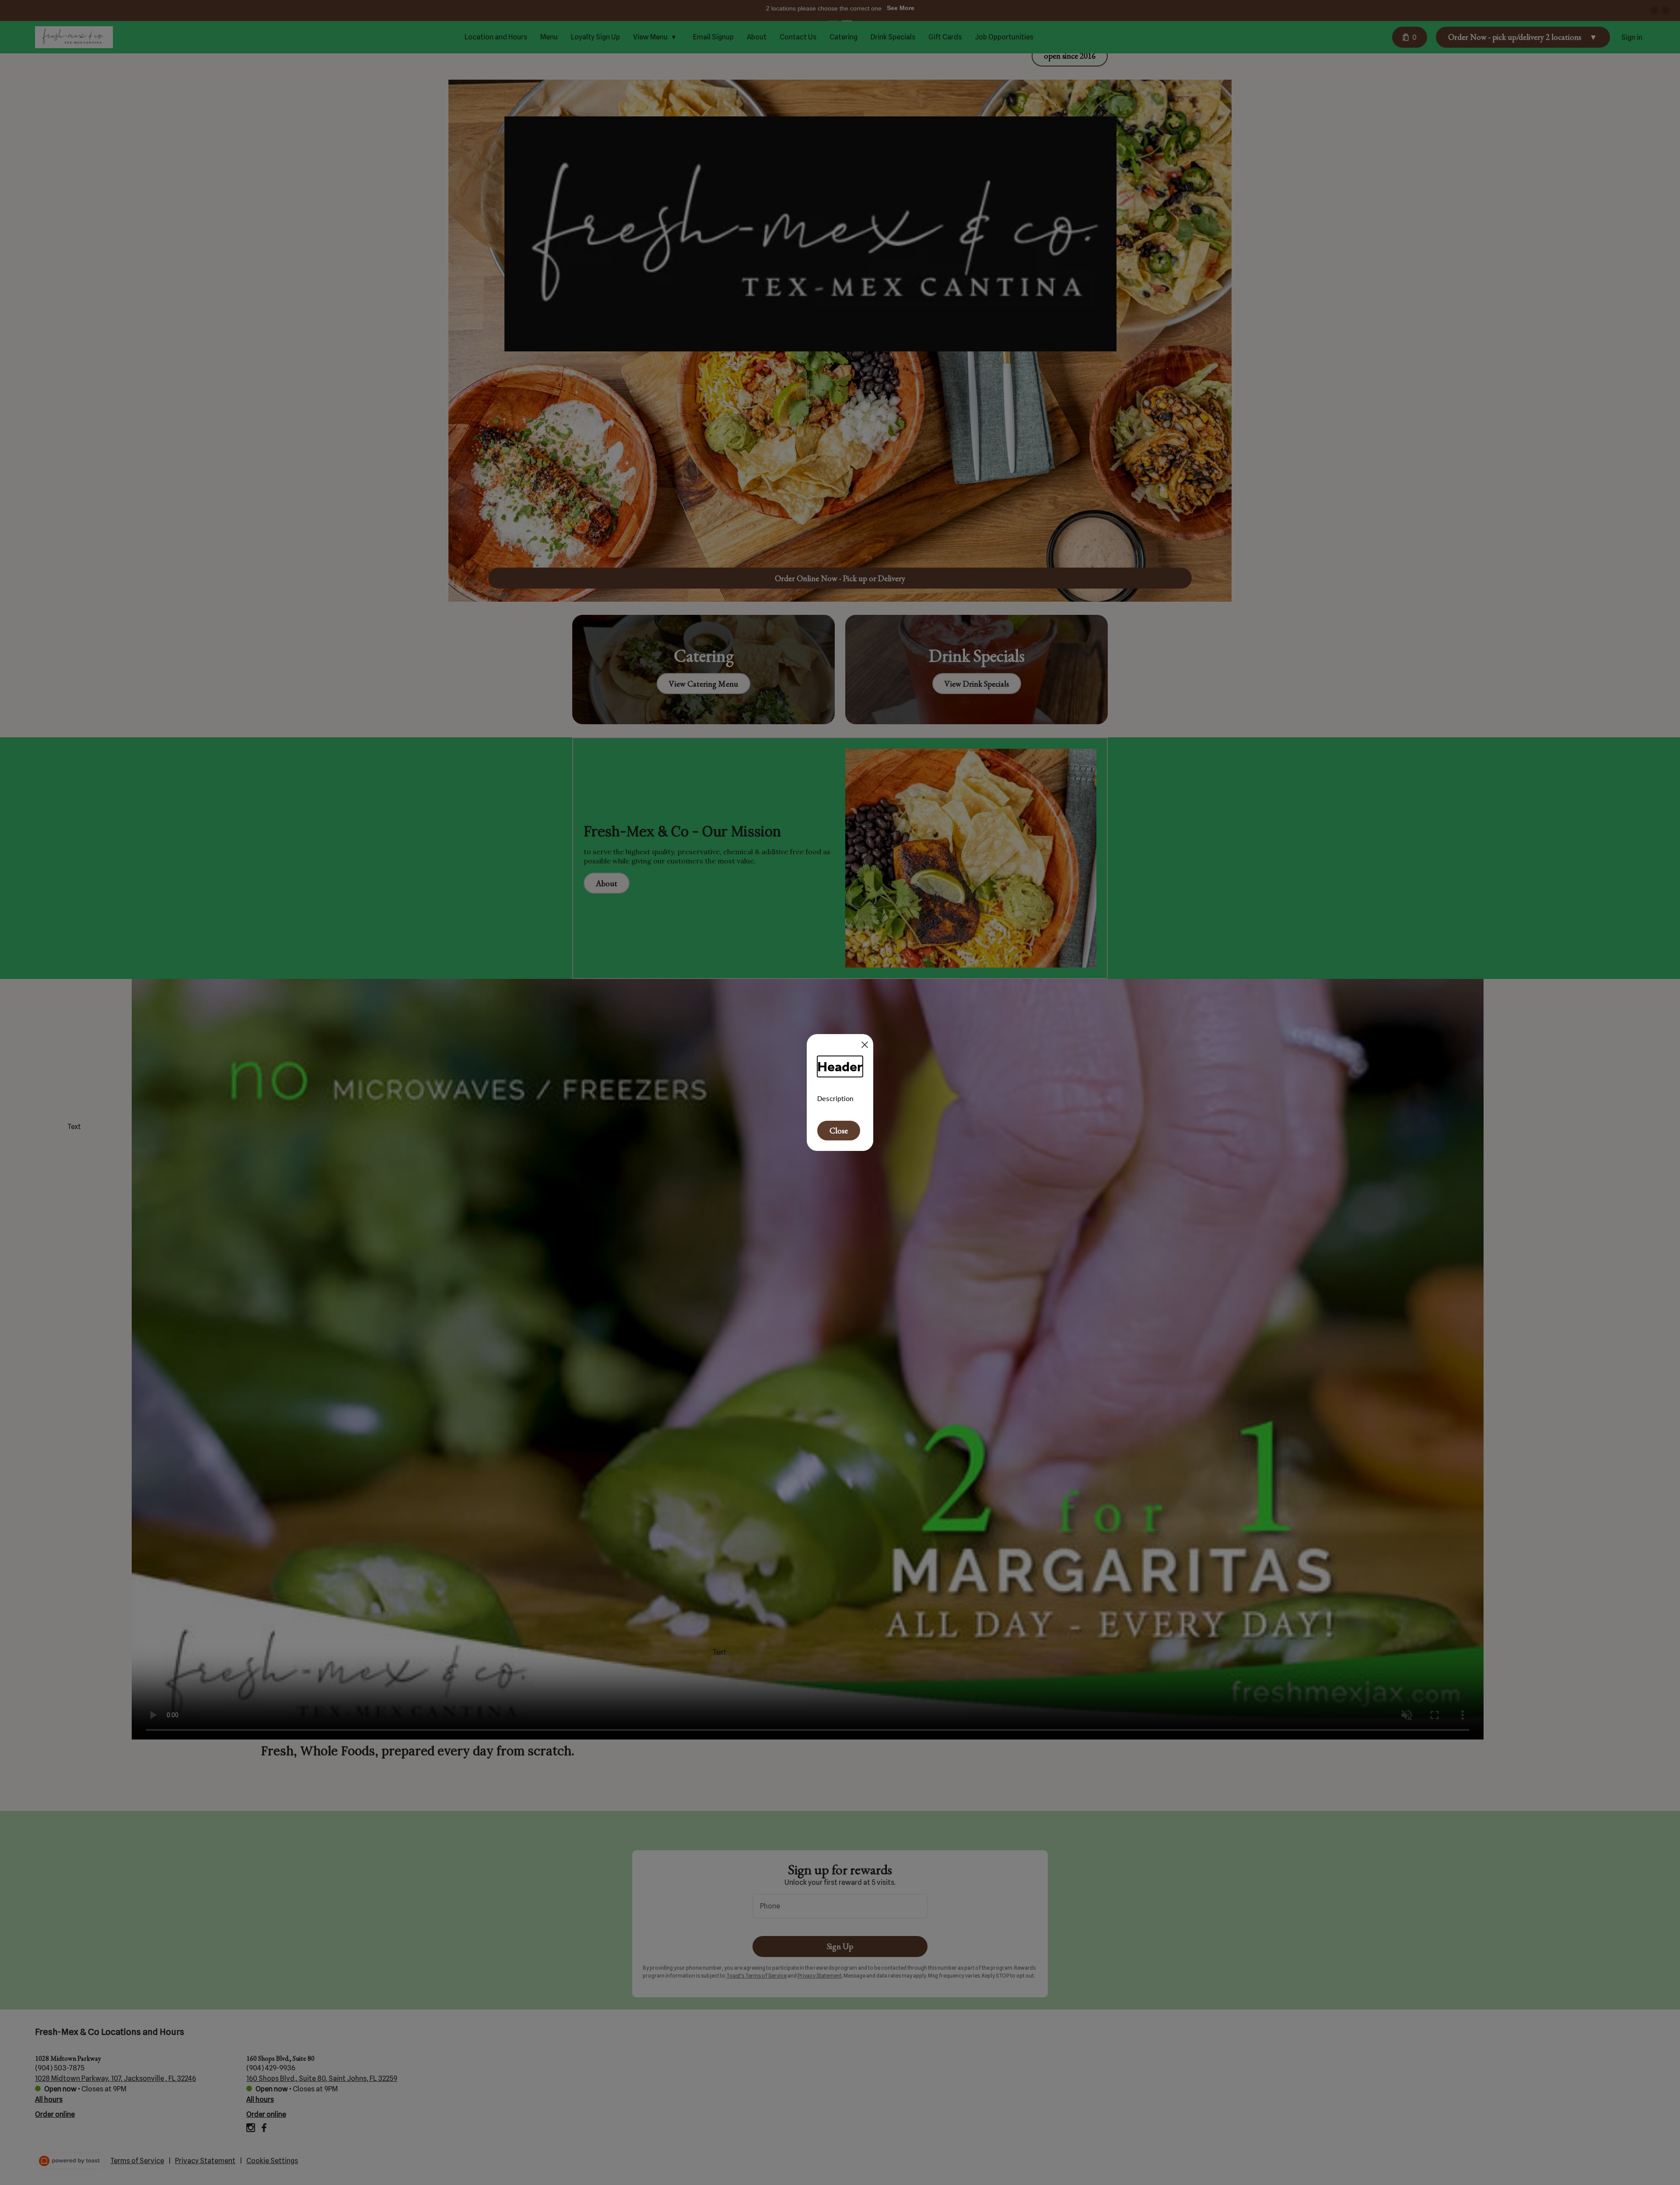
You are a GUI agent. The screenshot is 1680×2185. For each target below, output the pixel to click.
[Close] (865, 1045)
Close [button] (839, 1131)
